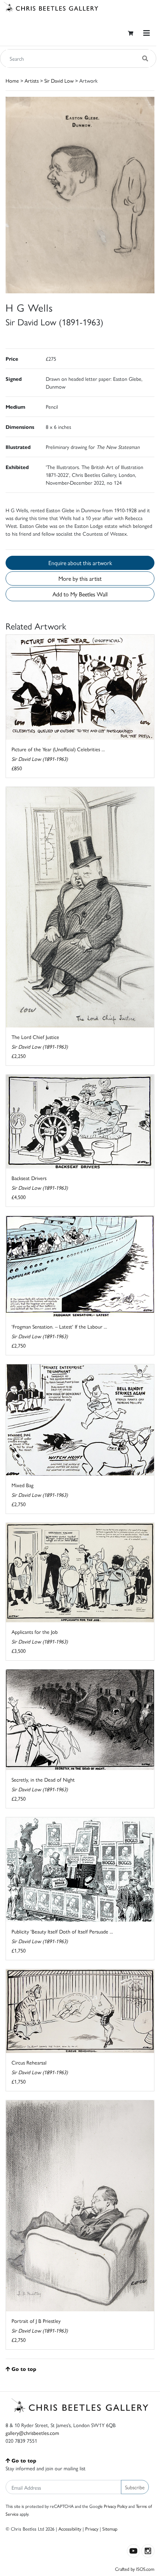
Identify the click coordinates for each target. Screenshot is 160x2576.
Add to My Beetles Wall (80, 594)
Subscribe (135, 2487)
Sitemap (110, 2529)
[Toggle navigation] (147, 33)
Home (12, 80)
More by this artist (80, 578)
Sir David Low (59, 80)
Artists (32, 80)
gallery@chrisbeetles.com (32, 2433)
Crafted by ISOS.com (135, 2569)
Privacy (92, 2529)
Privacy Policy (116, 2506)
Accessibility (70, 2529)
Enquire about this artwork (80, 563)
